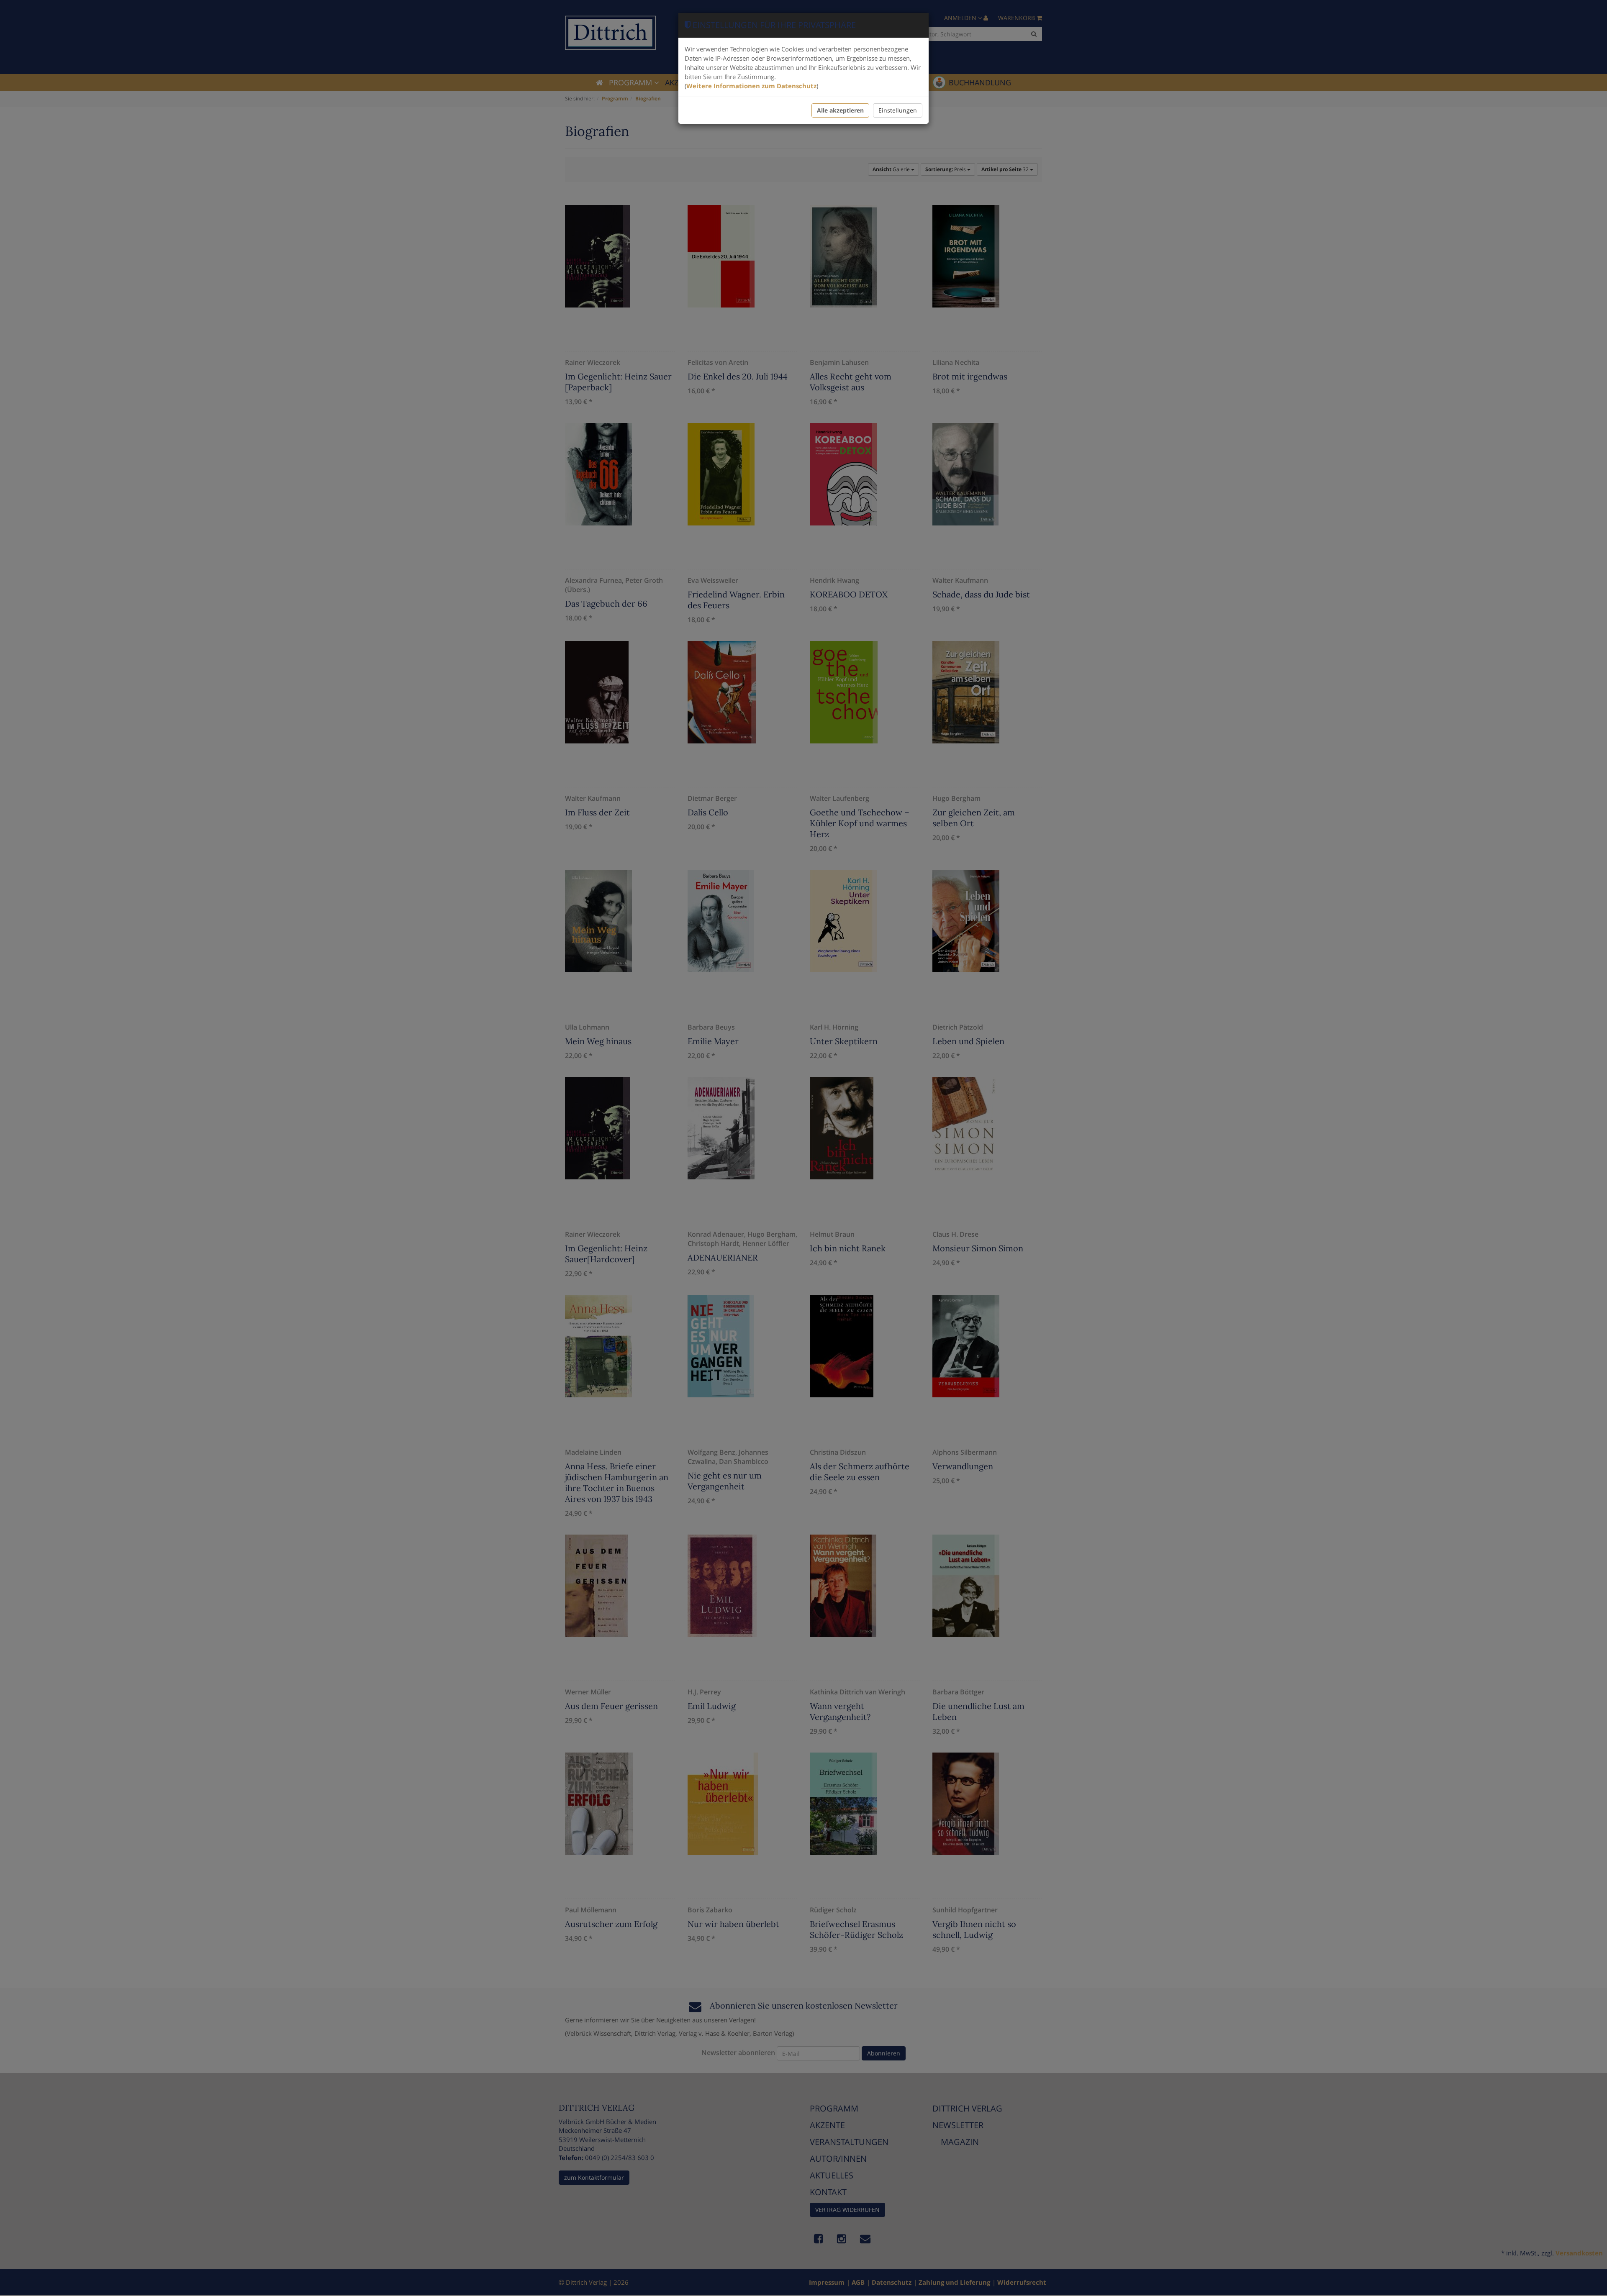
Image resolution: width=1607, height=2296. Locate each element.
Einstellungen (898, 110)
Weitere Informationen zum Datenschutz (751, 86)
